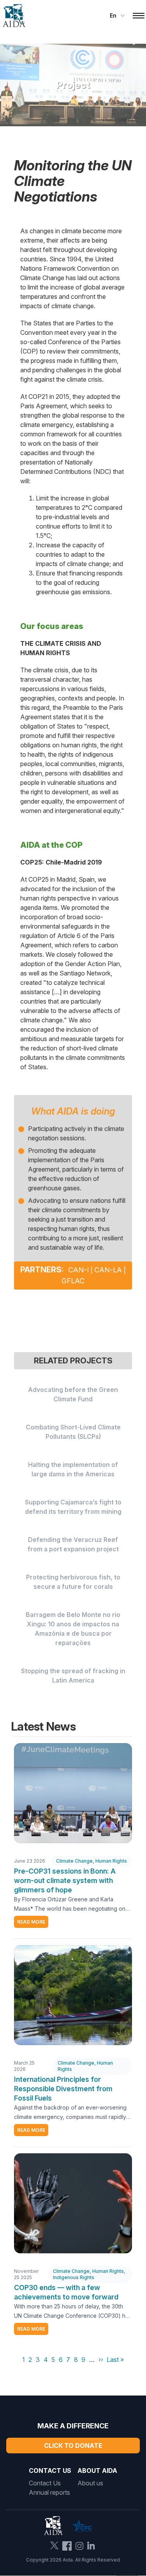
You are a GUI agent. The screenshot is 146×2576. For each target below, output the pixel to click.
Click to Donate (73, 2446)
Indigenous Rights (74, 2277)
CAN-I (78, 1270)
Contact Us (45, 2483)
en (113, 15)
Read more (31, 1922)
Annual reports (49, 2492)
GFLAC (73, 1281)
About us (90, 2483)
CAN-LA (108, 1270)
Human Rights (111, 1861)
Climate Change (74, 1861)
